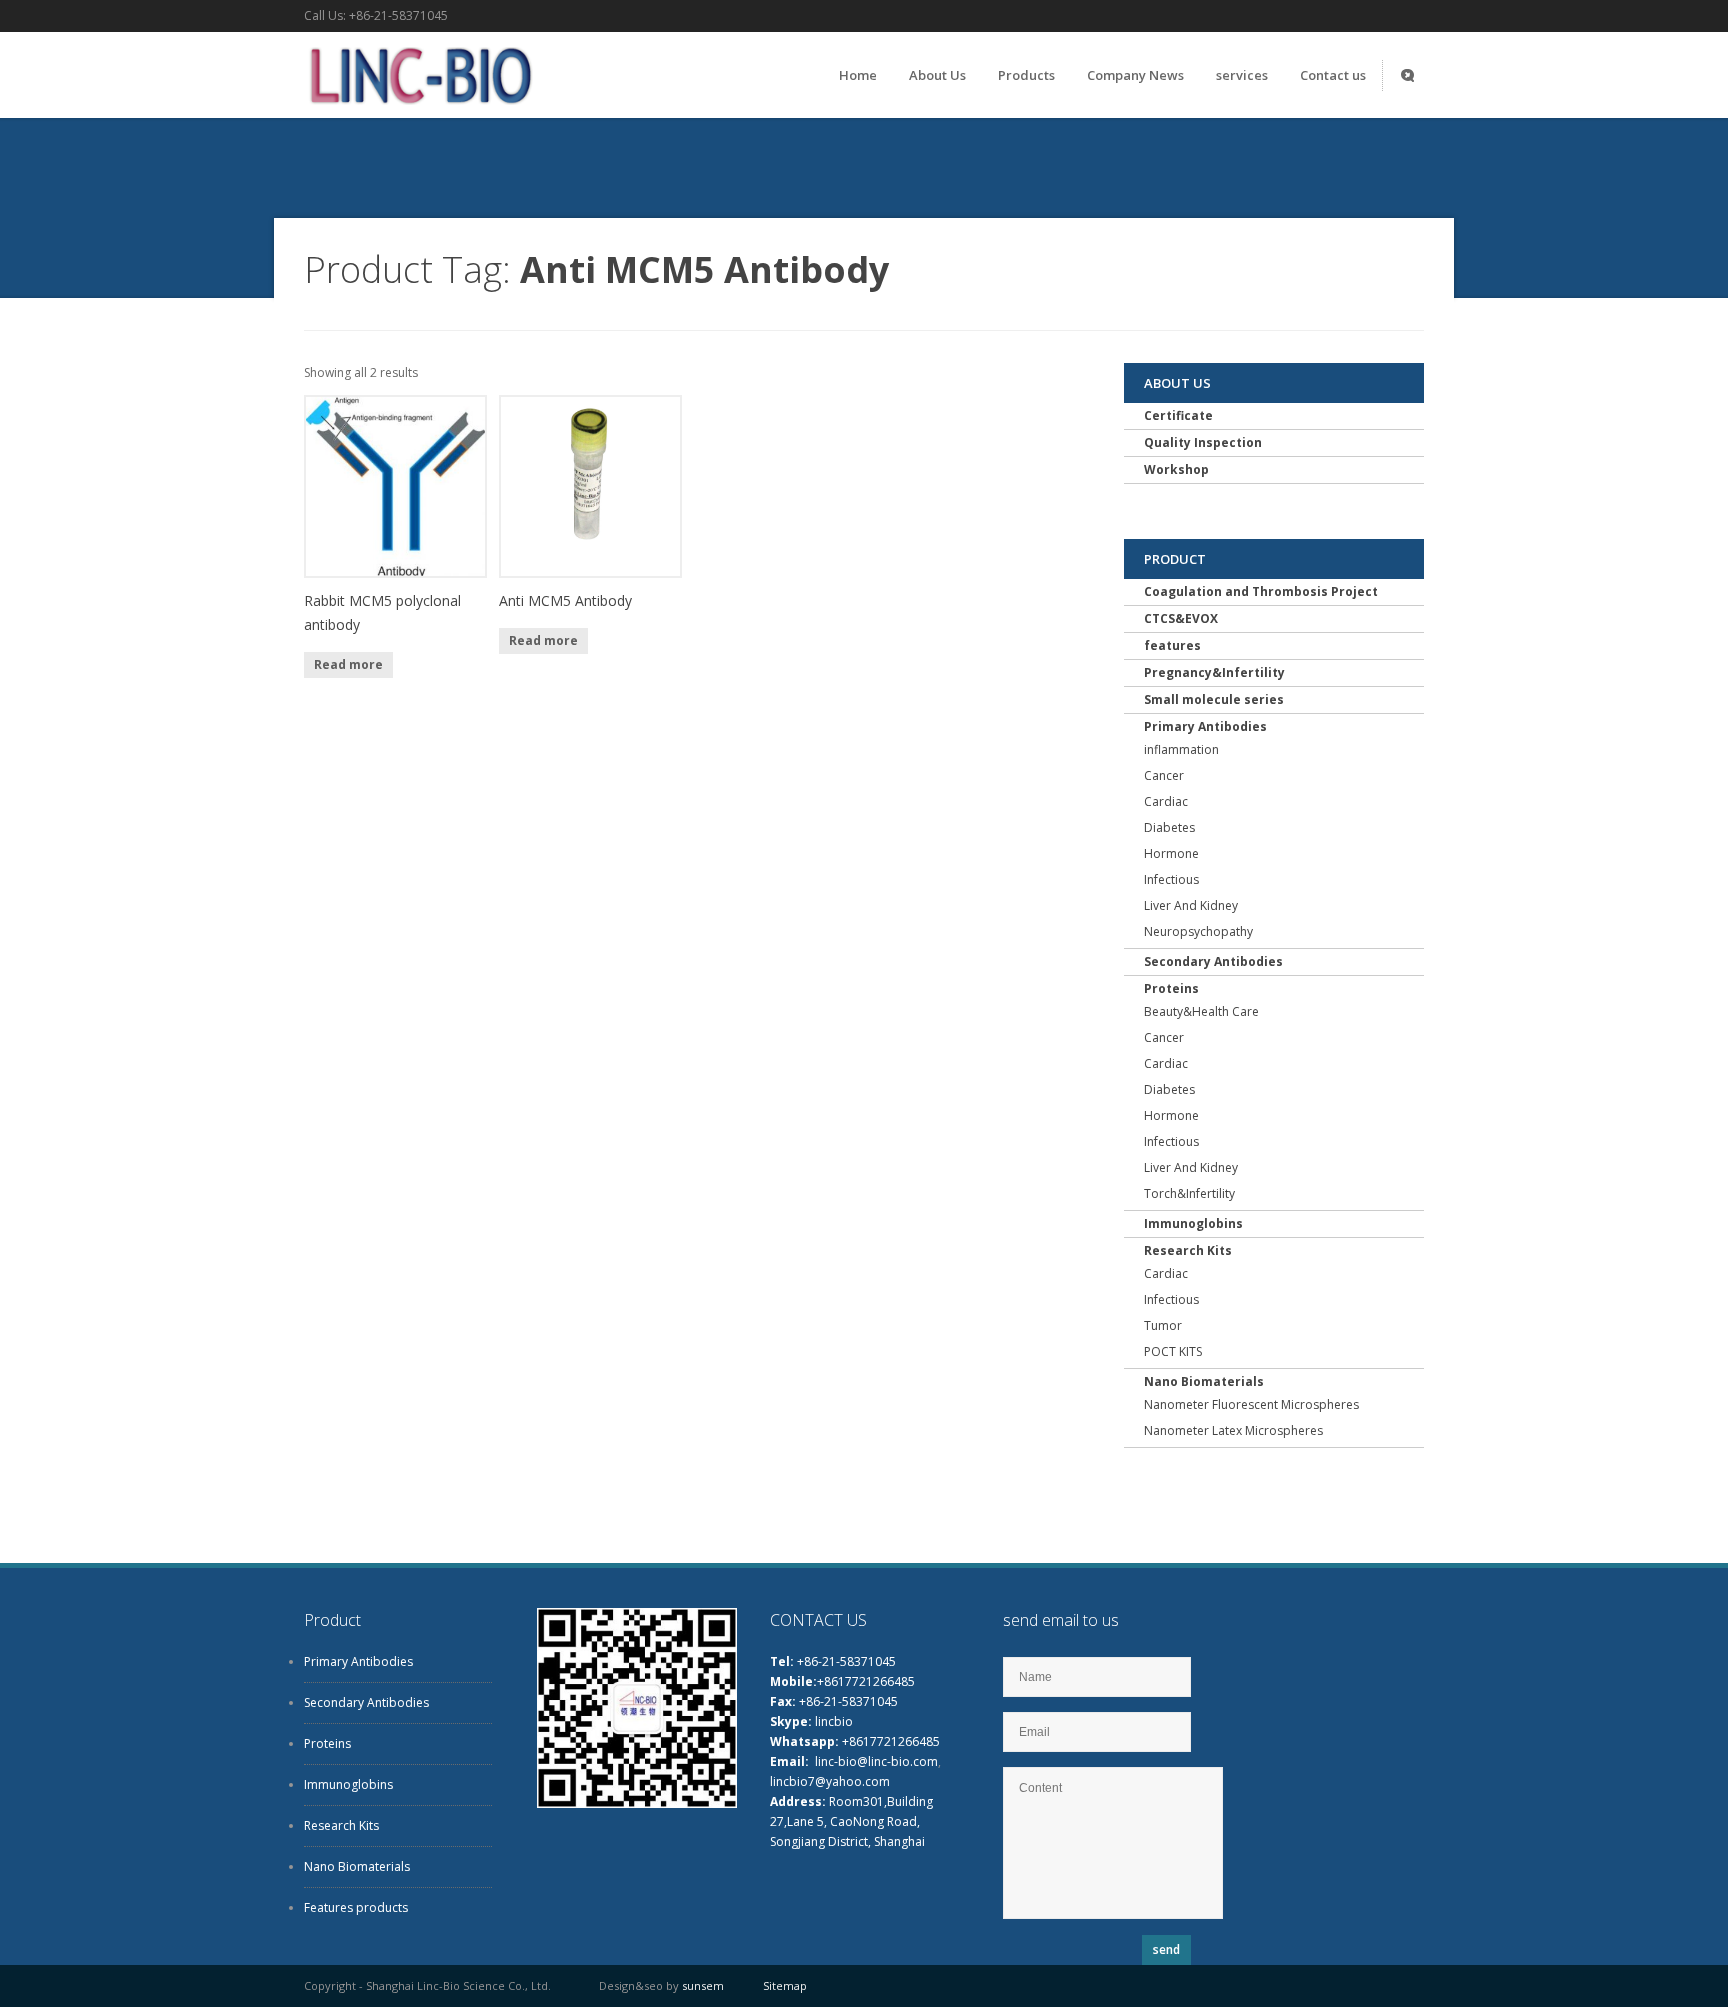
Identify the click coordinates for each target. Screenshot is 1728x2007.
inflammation (1181, 749)
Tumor (1163, 1325)
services (1242, 75)
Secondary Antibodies (1213, 961)
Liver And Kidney (1191, 905)
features (1172, 645)
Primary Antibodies (1205, 726)
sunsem (703, 1985)
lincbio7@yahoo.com (830, 1781)
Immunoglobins (1193, 1223)
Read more (348, 664)
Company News (1135, 75)
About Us (937, 75)
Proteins (1171, 988)
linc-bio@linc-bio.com (876, 1761)
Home (858, 75)
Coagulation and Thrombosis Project (1261, 591)
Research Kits (1188, 1250)
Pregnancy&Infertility (1214, 672)
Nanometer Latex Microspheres (1233, 1430)
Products (1026, 75)
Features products (356, 1907)
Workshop (1176, 469)
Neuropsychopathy (1198, 931)
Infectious (1171, 879)
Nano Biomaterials (1204, 1381)
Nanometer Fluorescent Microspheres (1251, 1404)
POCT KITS (1173, 1351)
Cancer (1164, 775)
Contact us (1333, 75)
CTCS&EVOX (1181, 618)
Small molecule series (1214, 699)
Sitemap (785, 1985)
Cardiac (1166, 801)
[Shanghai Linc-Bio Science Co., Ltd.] (418, 109)
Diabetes (1169, 827)
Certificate (1178, 415)
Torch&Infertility (1189, 1193)
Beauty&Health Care (1201, 1011)
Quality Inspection (1203, 442)
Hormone (1171, 853)
